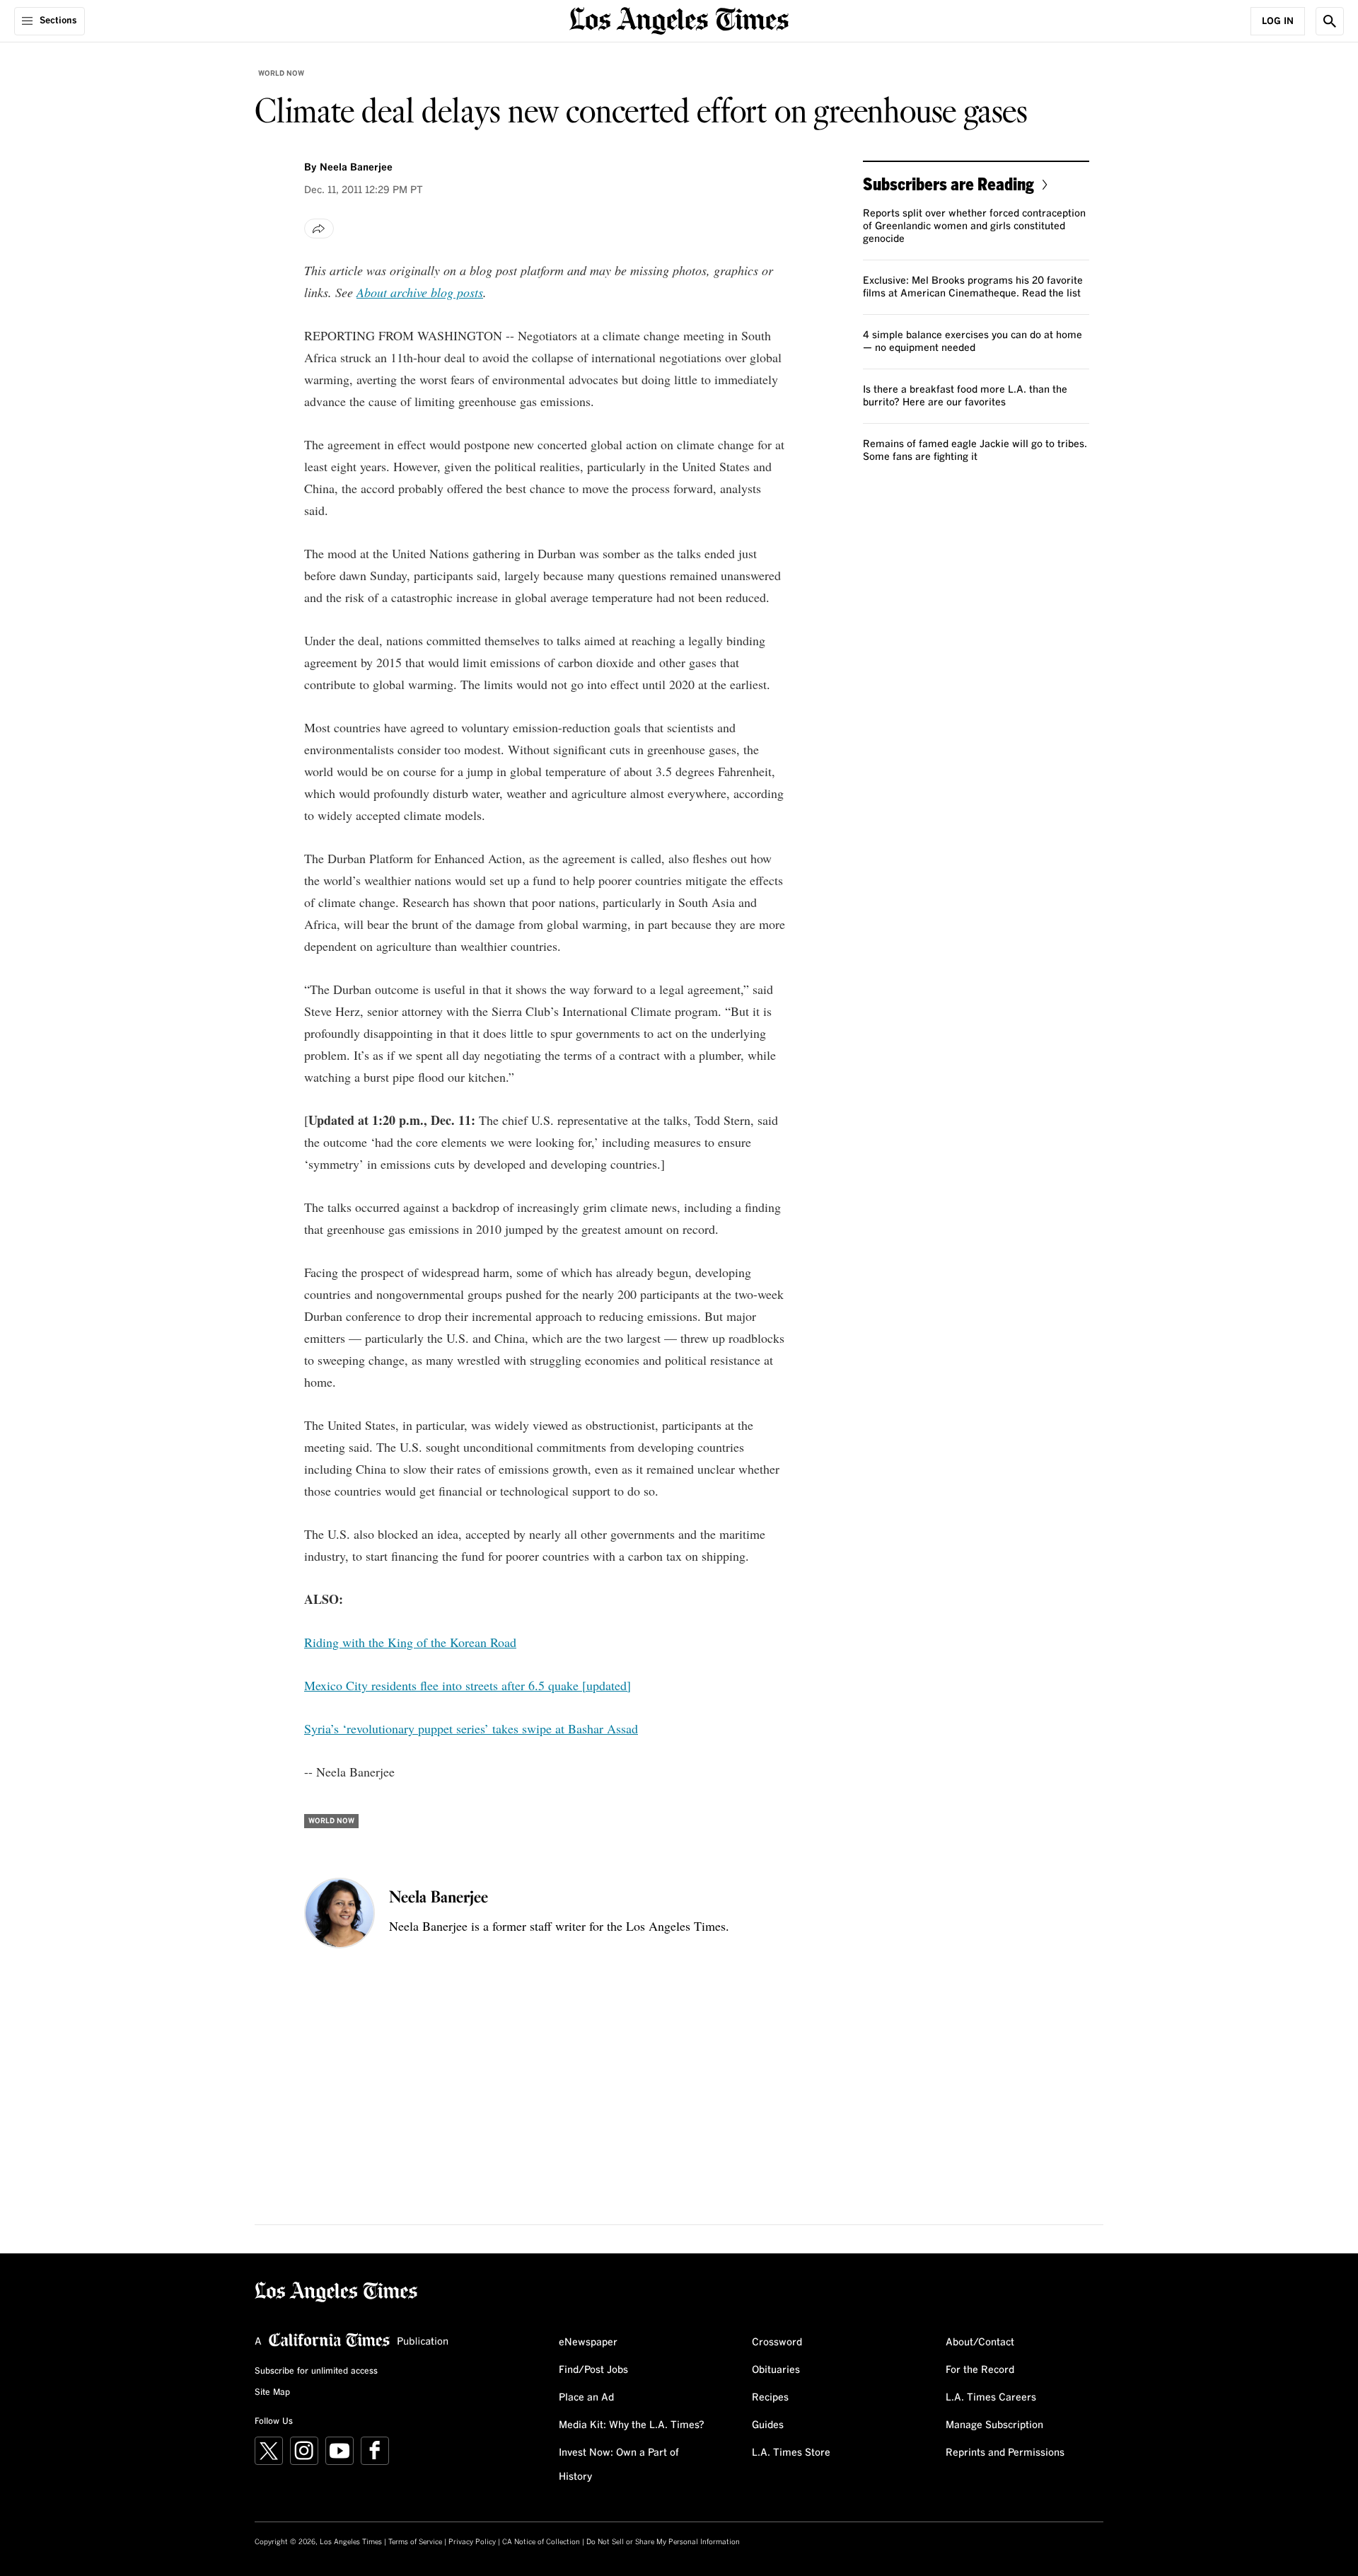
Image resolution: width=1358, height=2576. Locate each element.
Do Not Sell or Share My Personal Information (663, 2542)
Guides (768, 2425)
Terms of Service (415, 2542)
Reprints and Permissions (1005, 2453)
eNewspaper (588, 2343)
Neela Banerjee (356, 168)
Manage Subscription (994, 2425)
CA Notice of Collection (541, 2542)
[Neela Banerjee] (339, 1913)
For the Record (980, 2370)
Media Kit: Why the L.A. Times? (632, 2425)
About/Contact (980, 2343)
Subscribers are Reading (948, 184)
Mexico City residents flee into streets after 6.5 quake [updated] (468, 1685)
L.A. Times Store (791, 2453)
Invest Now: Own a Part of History (619, 2465)
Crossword (777, 2343)
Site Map (272, 2393)
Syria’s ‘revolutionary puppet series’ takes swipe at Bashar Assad (471, 1728)
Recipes (770, 2398)
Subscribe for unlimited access (316, 2372)
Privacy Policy (472, 2542)
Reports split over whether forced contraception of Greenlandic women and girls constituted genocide (974, 226)
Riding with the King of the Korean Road (410, 1642)
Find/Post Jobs (593, 2370)
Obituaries (776, 2370)
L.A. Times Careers (991, 2398)
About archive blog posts (420, 292)
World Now (281, 74)
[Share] (319, 229)
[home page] (679, 19)
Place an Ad (586, 2398)
